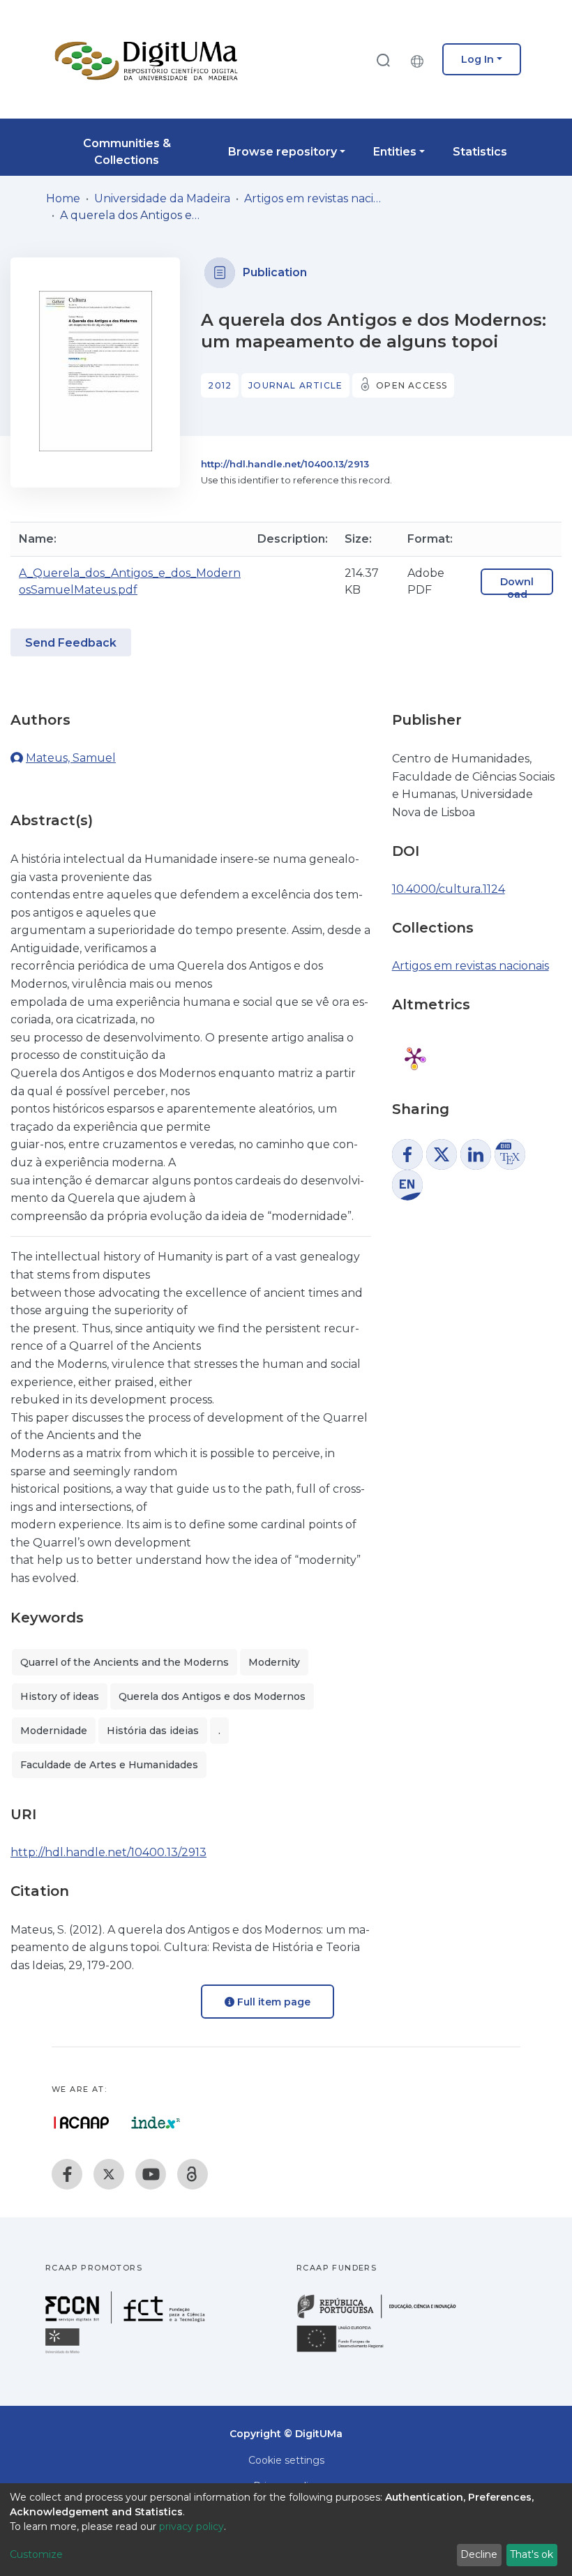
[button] (421, 59)
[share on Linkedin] (476, 1154)
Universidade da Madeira (162, 198)
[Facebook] (67, 2174)
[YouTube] (151, 2174)
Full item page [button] (272, 2002)
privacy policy (191, 2526)
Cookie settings (286, 2460)
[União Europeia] (348, 2351)
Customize (36, 2554)
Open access (412, 385)
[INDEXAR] (156, 2123)
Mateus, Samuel (71, 758)
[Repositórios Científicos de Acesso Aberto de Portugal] (82, 2123)
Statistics (480, 152)
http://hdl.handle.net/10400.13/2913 (285, 464)
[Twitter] (109, 2174)
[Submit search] (383, 60)
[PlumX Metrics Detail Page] (414, 1057)
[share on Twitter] (442, 1154)
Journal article (295, 385)
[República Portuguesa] (384, 2317)
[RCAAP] (193, 2174)
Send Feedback (71, 643)
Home (63, 198)
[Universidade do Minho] (64, 2352)
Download (517, 588)
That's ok (532, 2554)
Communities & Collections (127, 152)
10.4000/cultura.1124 (449, 889)
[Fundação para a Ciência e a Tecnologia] (127, 2320)
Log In (477, 59)
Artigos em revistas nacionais (314, 198)
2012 (220, 385)
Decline (479, 2554)
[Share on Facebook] (407, 1154)
